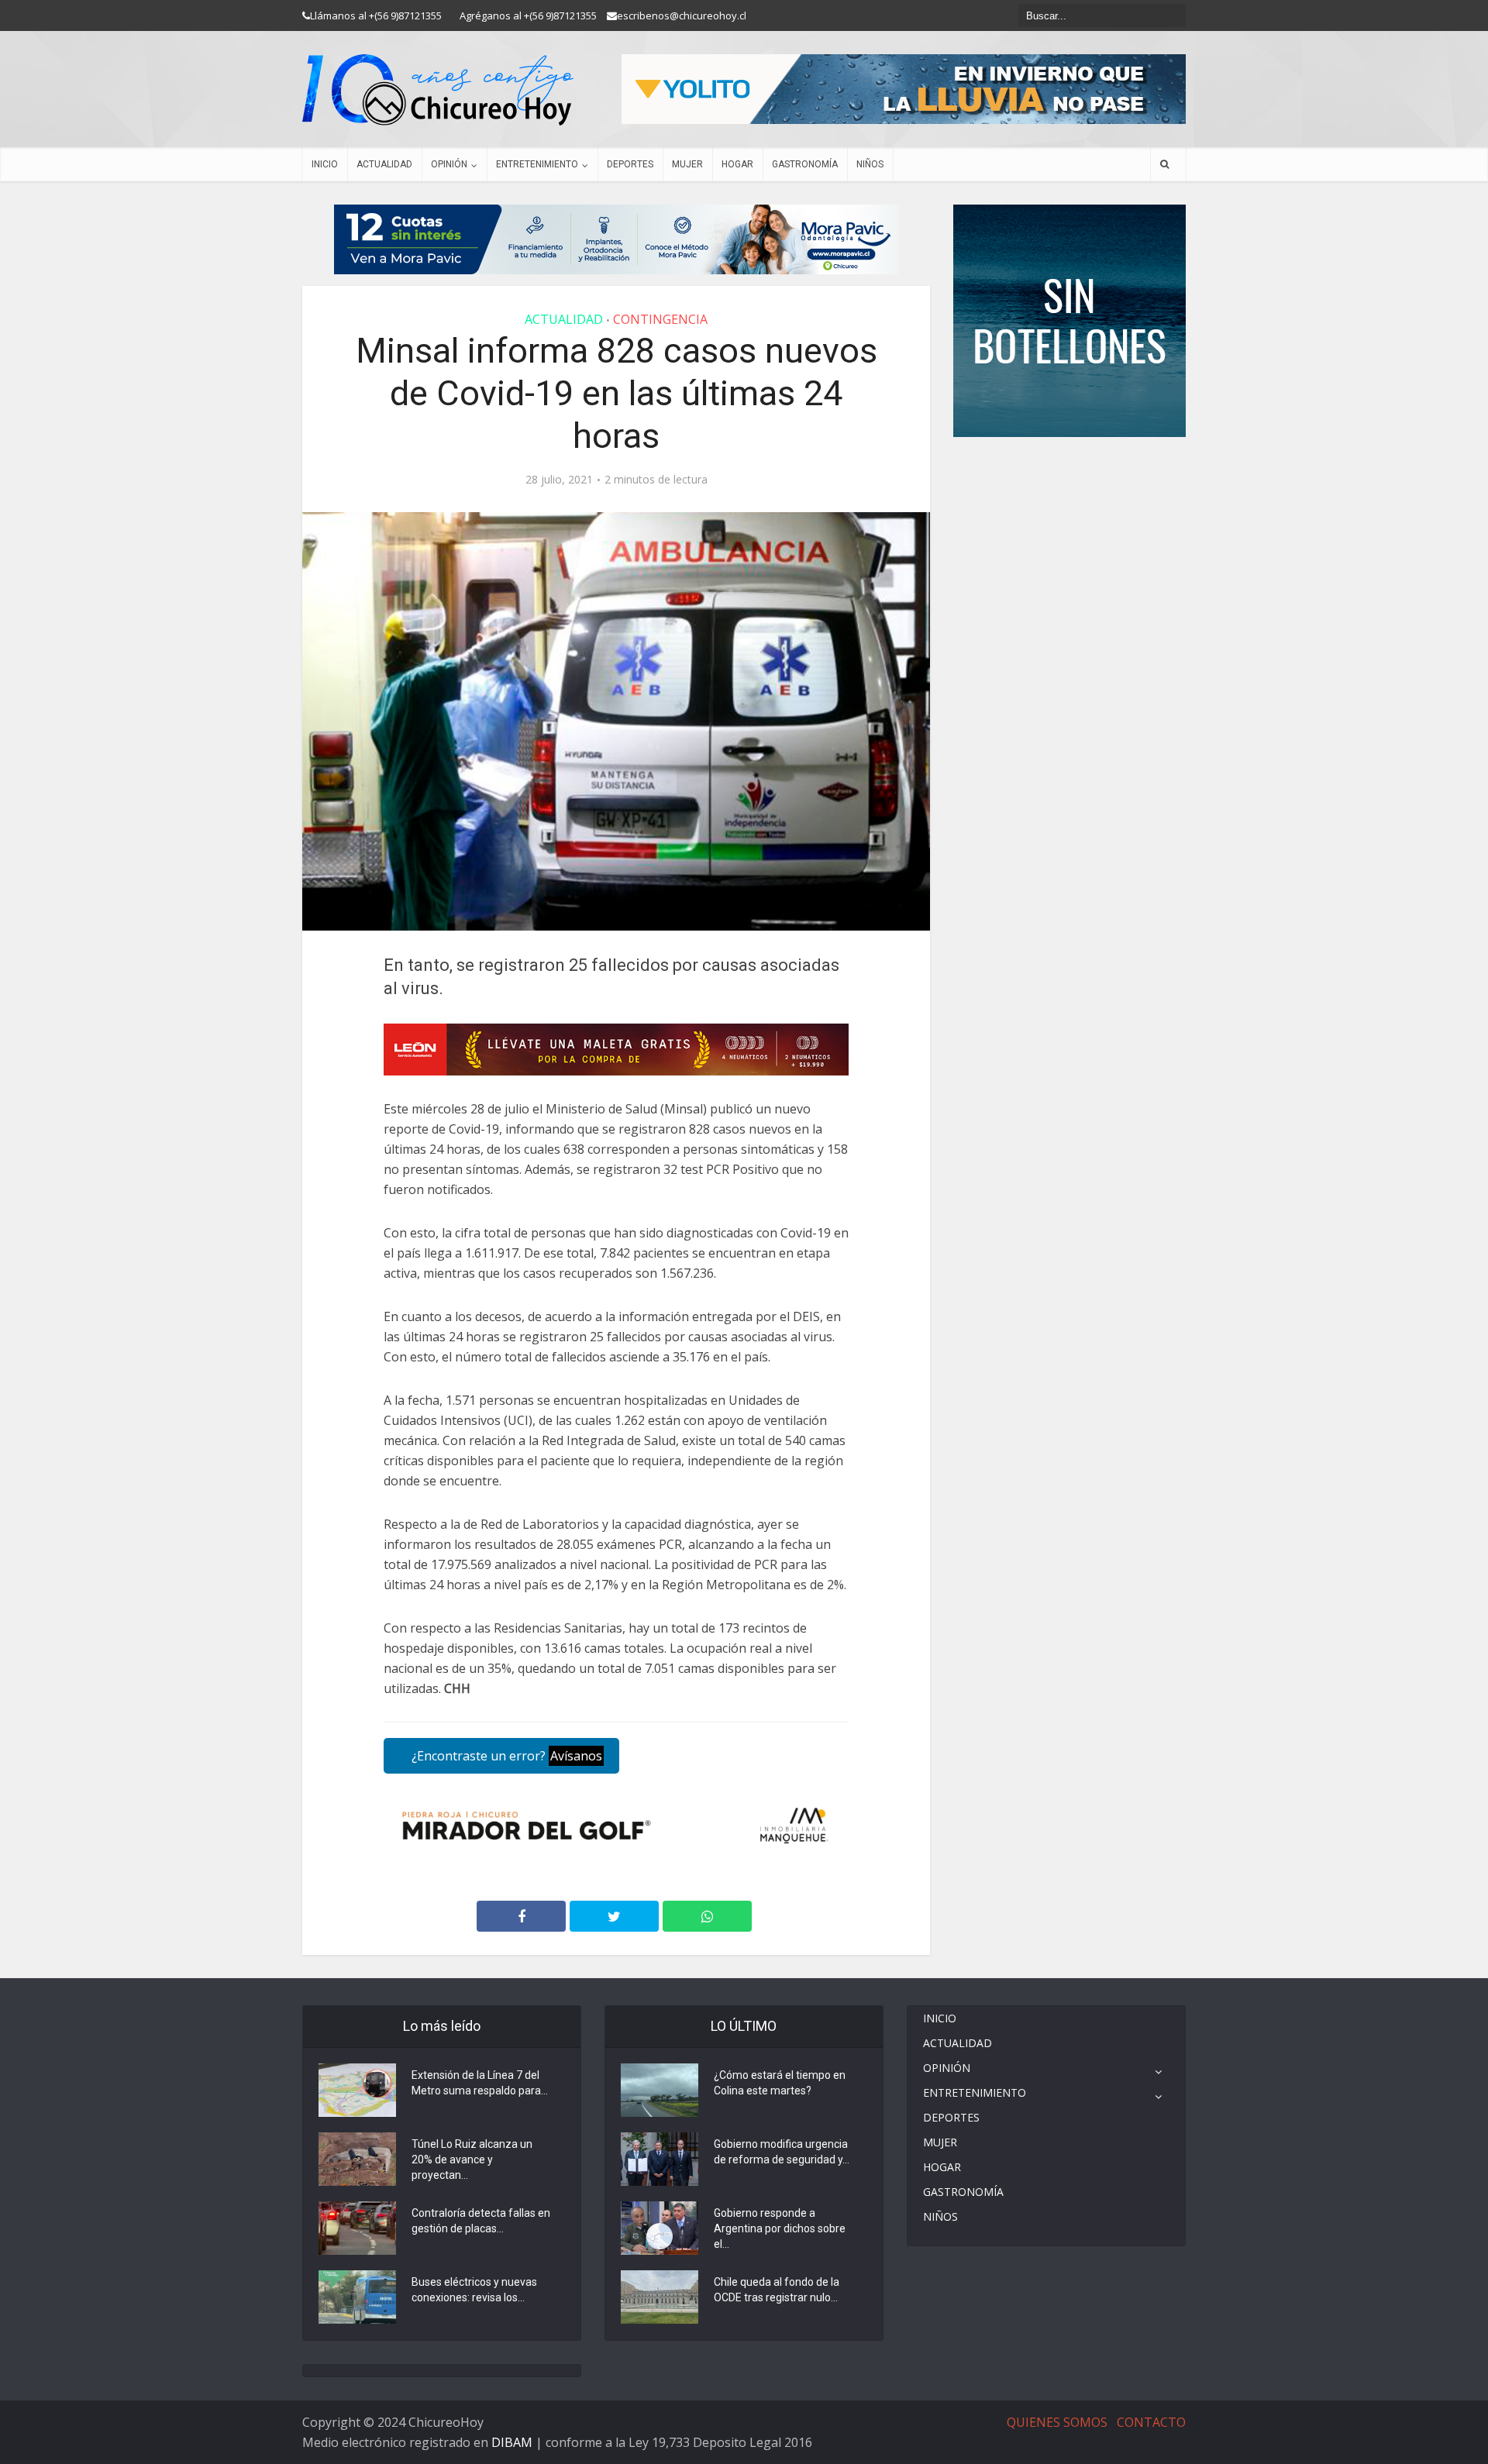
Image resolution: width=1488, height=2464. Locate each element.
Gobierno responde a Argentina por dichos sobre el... (780, 2228)
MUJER (687, 164)
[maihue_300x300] (1069, 320)
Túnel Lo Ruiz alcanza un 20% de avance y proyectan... (472, 2159)
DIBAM (512, 2442)
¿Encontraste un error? (505, 1756)
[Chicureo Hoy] (438, 90)
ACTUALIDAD (384, 164)
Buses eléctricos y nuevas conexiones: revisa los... (474, 2290)
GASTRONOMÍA (805, 164)
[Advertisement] (1069, 484)
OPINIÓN (449, 164)
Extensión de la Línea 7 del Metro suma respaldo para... (480, 2083)
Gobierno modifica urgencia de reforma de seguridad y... (782, 2152)
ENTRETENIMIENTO (537, 164)
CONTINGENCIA (660, 319)
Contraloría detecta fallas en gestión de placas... (481, 2221)
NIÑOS (870, 164)
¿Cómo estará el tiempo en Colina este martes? (780, 2083)
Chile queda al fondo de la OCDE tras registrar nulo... (777, 2290)
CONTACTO (1151, 2422)
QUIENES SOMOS (1057, 2422)
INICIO (325, 164)
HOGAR (737, 164)
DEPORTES (630, 164)
